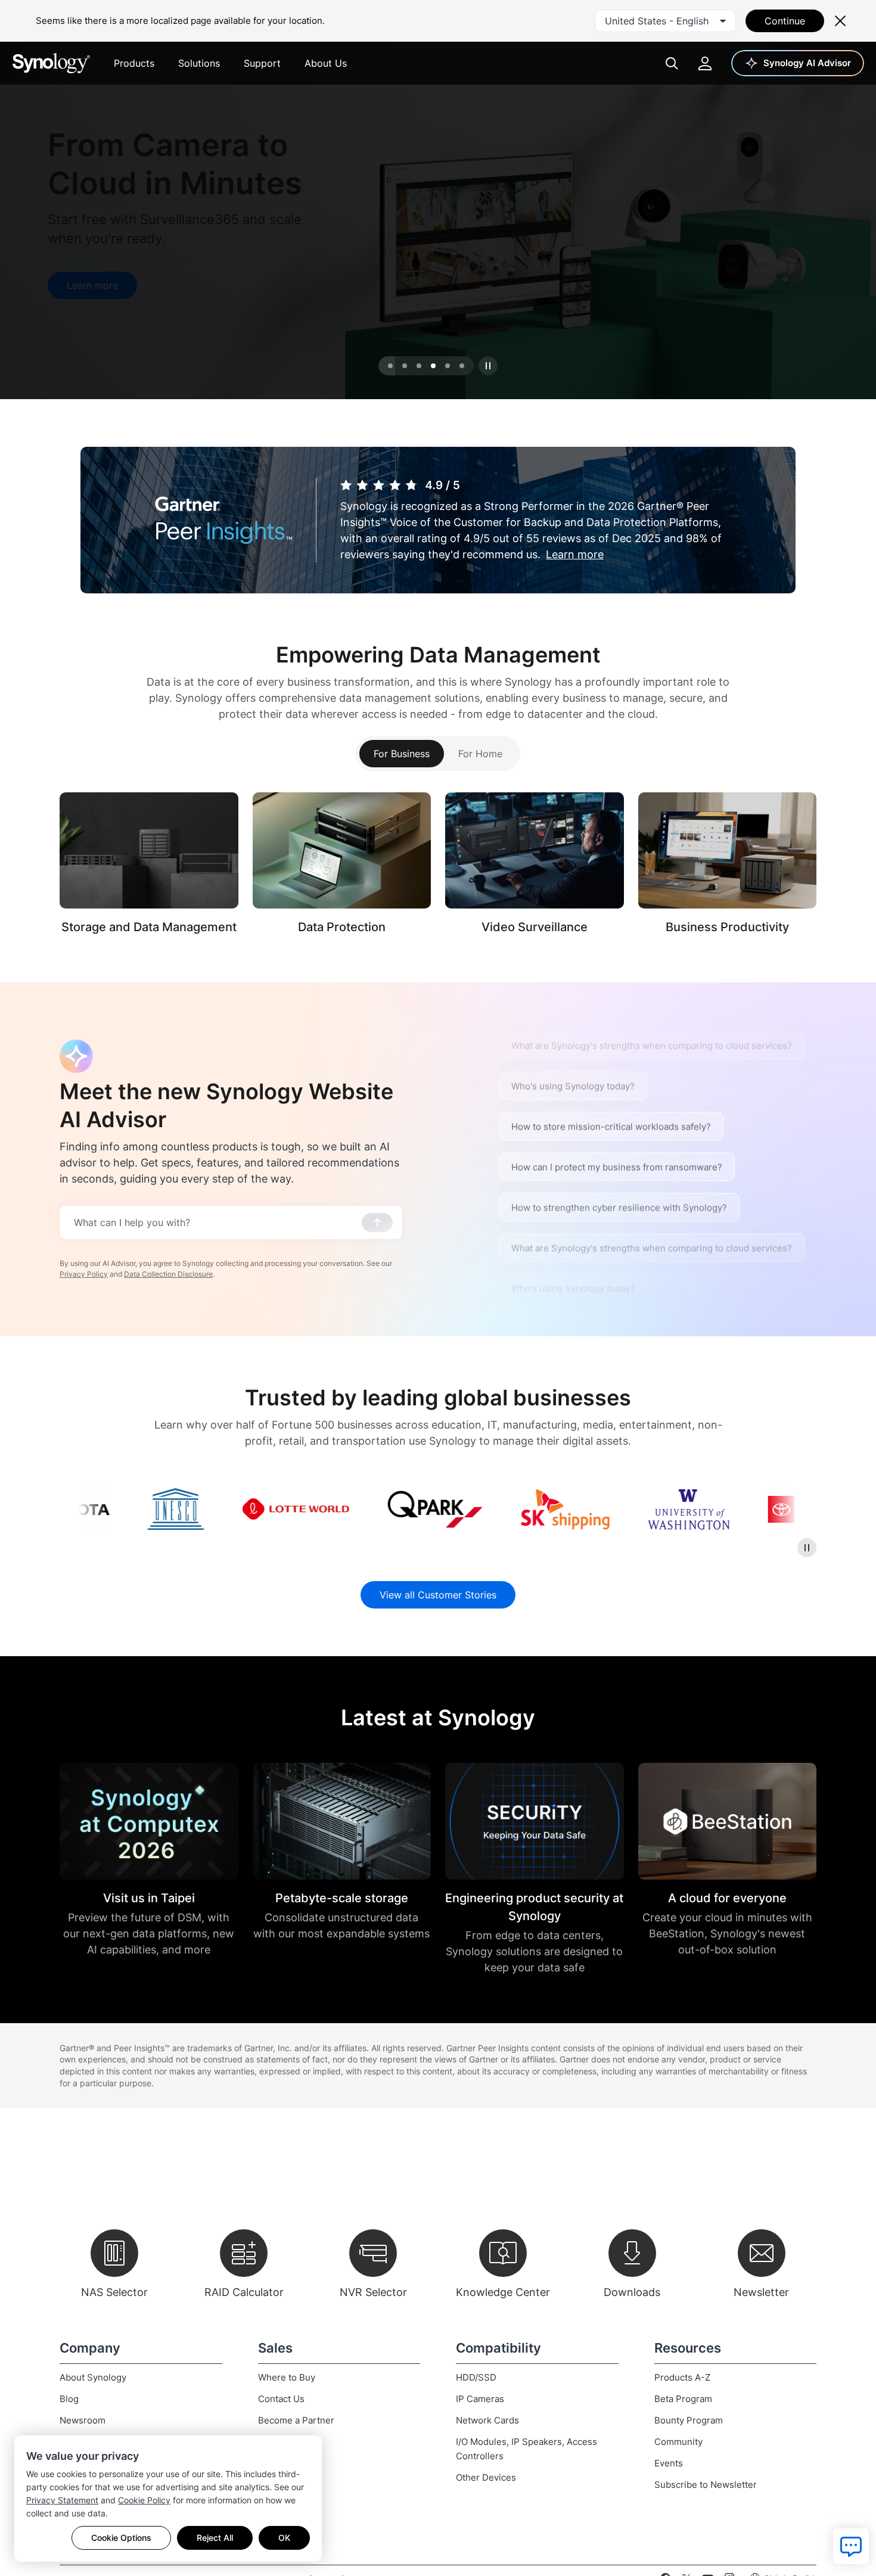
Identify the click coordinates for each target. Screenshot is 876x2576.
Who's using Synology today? (573, 1067)
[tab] (390, 366)
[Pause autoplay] (488, 366)
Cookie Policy (144, 2500)
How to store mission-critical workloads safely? (611, 1108)
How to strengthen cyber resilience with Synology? (619, 986)
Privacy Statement (62, 2500)
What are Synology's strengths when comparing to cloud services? (652, 1027)
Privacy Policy (84, 1274)
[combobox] (665, 21)
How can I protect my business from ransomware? (617, 1148)
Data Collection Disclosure (168, 1274)
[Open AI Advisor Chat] (76, 1056)
